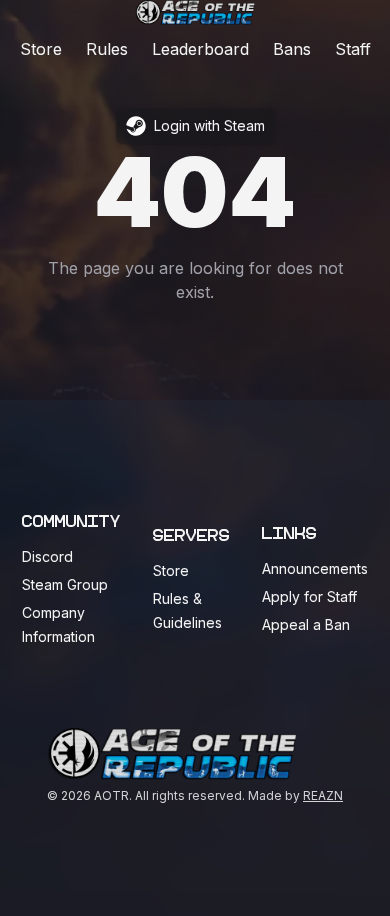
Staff (353, 49)
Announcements (315, 568)
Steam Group (65, 584)
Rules (107, 49)
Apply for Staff (309, 596)
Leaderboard (200, 49)
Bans (292, 49)
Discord (47, 556)
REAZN (323, 795)
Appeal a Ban (306, 624)
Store (41, 49)
